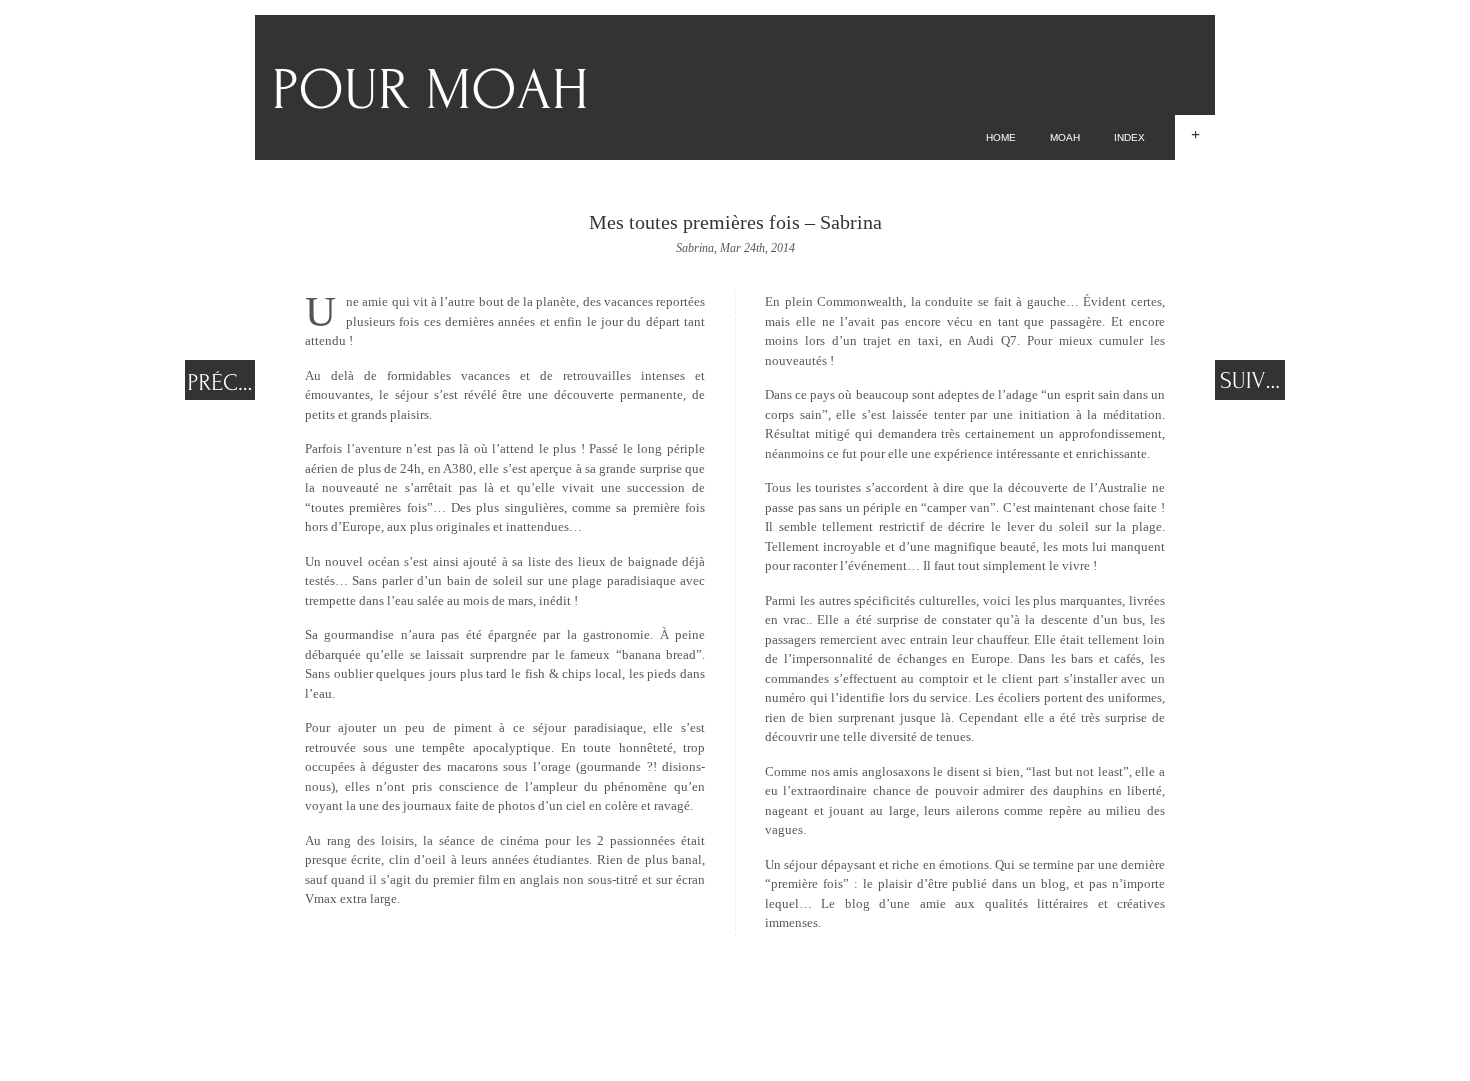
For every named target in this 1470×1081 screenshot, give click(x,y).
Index (1129, 137)
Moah (1065, 137)
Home (1001, 137)
